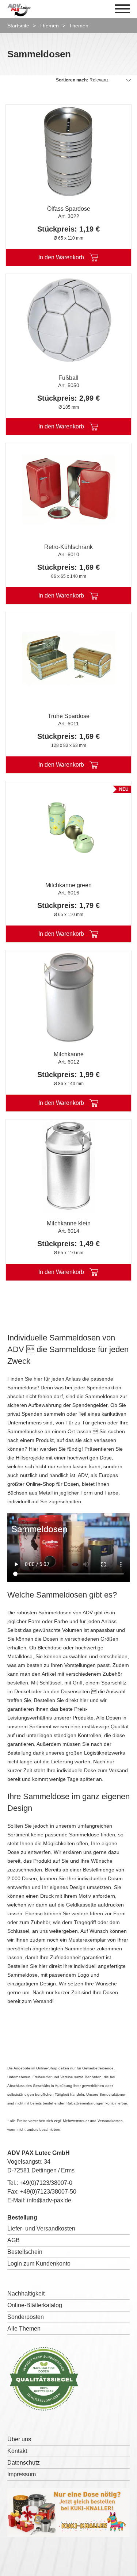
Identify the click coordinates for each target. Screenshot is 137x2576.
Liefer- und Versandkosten (41, 2228)
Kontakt (17, 2451)
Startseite (18, 26)
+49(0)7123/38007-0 (46, 2183)
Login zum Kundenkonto (39, 2264)
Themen (49, 26)
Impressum (22, 2474)
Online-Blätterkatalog (35, 2305)
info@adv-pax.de (49, 2200)
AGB (14, 2240)
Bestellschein (25, 2252)
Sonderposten (26, 2317)
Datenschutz (24, 2463)
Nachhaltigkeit (26, 2293)
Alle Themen (24, 2329)
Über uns (19, 2439)
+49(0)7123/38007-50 (48, 2192)
